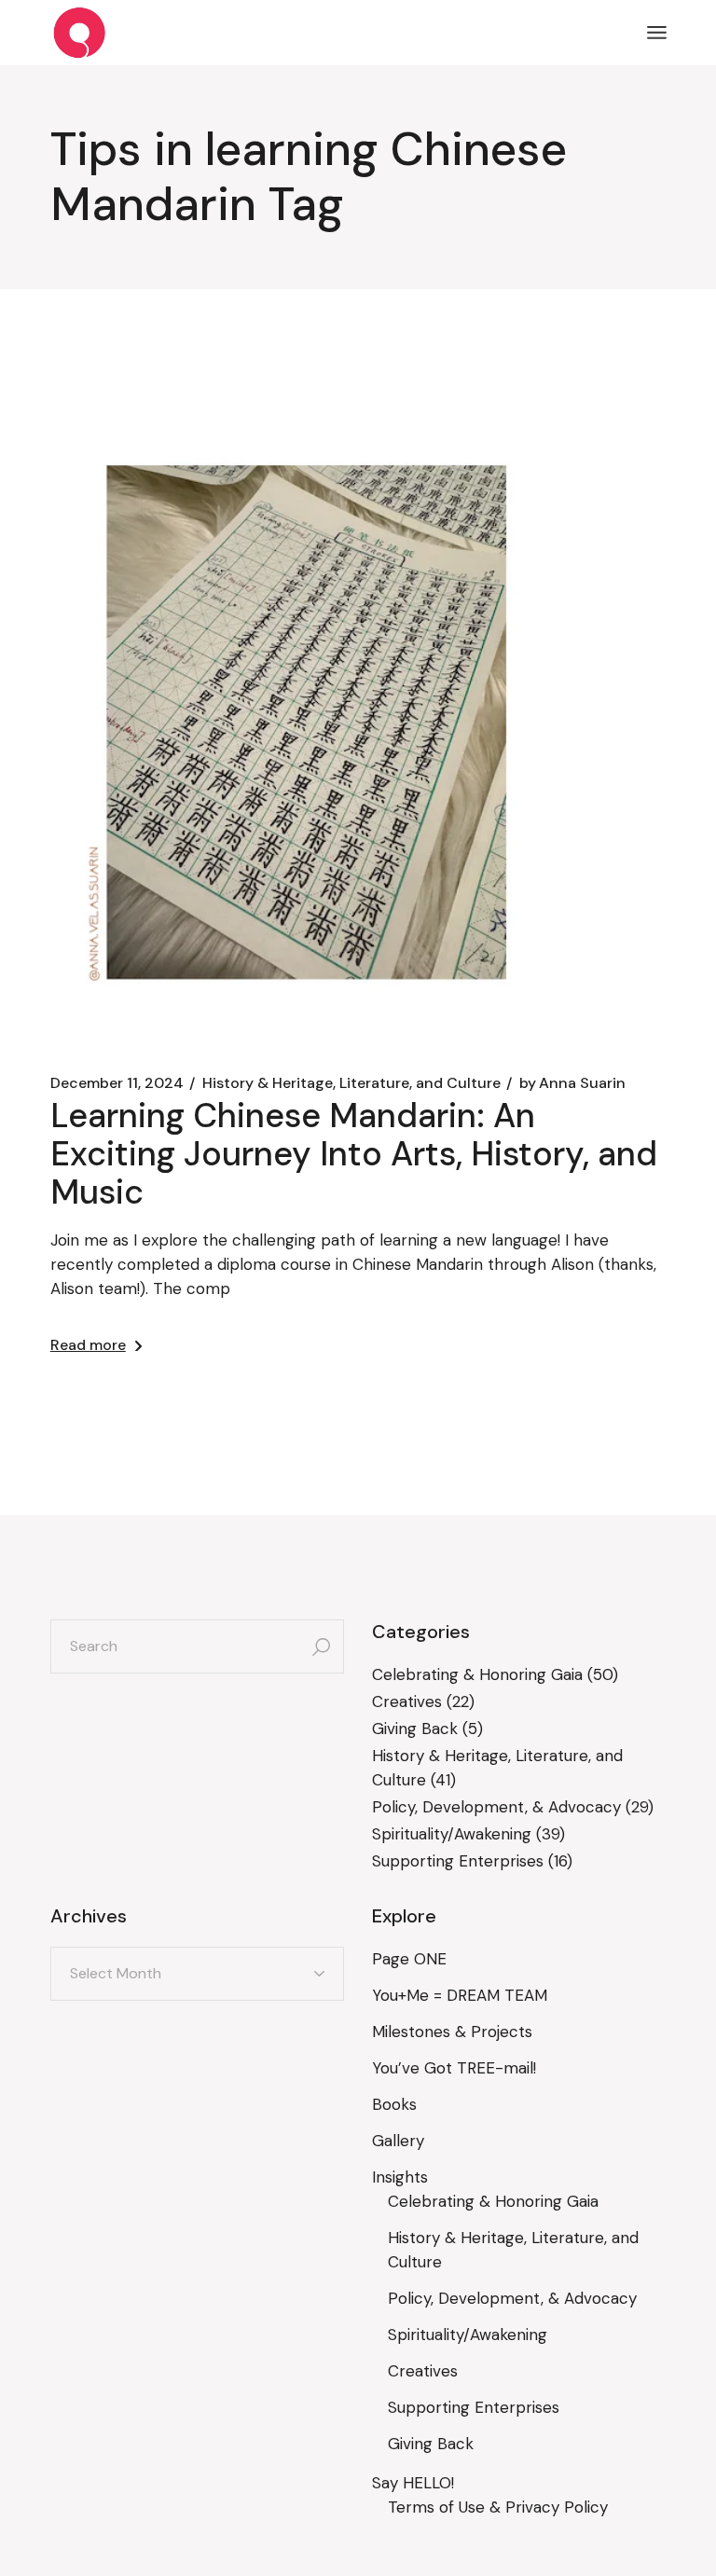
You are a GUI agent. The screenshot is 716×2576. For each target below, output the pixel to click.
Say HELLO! (413, 2483)
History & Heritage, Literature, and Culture (351, 1083)
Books (394, 2104)
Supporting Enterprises (458, 1861)
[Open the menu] (657, 33)
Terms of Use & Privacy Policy (498, 2507)
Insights (400, 2177)
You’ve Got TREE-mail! (454, 2068)
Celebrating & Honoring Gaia (477, 1674)
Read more (88, 1345)
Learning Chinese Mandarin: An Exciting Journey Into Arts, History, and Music (354, 1154)
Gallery (398, 2141)
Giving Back (415, 1729)
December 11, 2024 (117, 1083)
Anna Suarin (572, 1083)
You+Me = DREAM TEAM (460, 1995)
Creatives (407, 1701)
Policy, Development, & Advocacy (496, 1807)
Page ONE (409, 1959)
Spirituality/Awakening (452, 1834)
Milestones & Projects (452, 2032)
